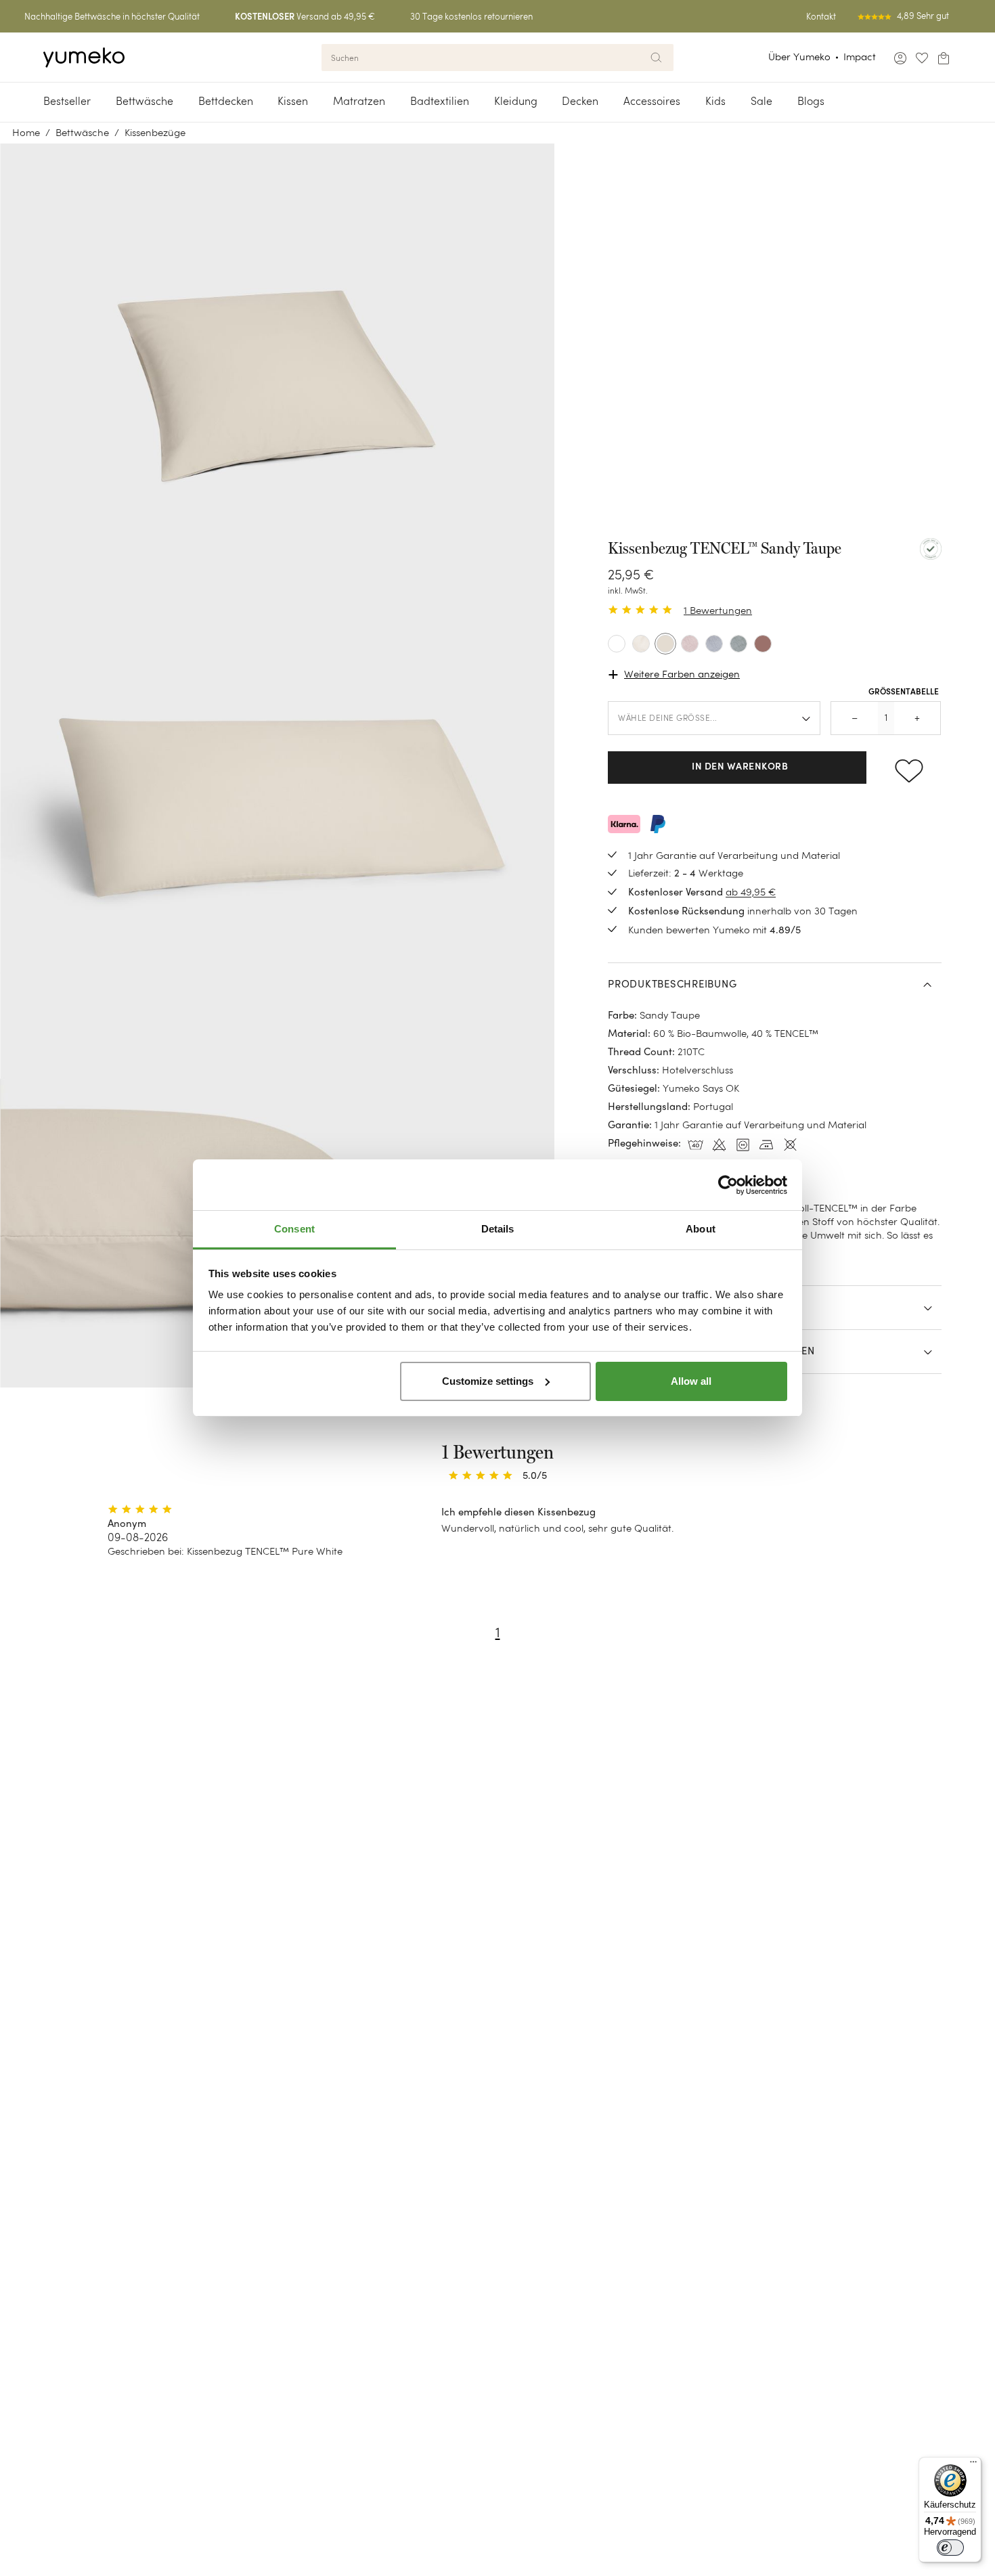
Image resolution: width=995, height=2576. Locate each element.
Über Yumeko (799, 57)
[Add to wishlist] (909, 768)
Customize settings (488, 1381)
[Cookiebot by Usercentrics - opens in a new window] (728, 1185)
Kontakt (821, 17)
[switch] (950, 2548)
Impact (860, 57)
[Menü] (973, 2465)
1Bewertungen (718, 610)
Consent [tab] (294, 1229)
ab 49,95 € (751, 892)
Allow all (691, 1381)
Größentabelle (904, 692)
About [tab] (701, 1229)
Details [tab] (498, 1229)
